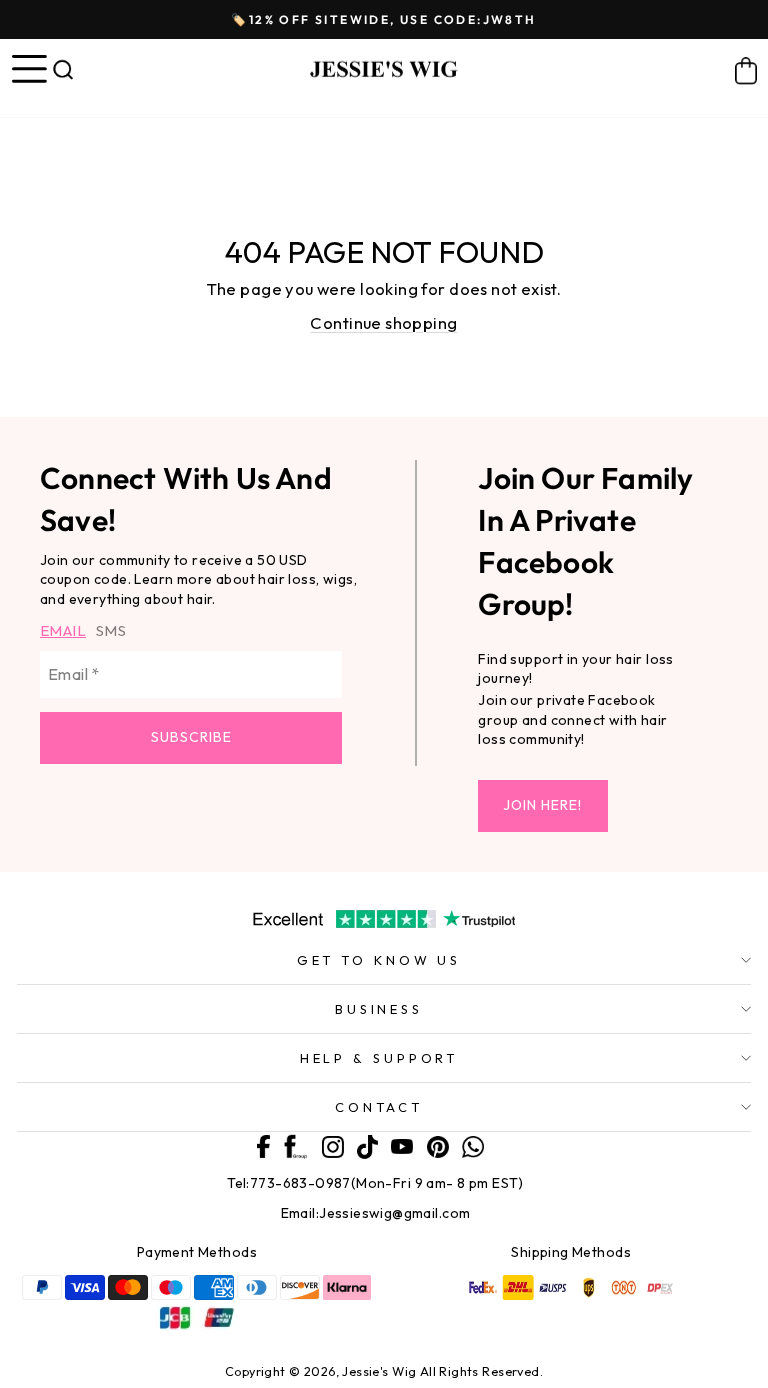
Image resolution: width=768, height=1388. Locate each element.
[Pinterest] (438, 1144)
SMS (111, 630)
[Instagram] (333, 1144)
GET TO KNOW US (379, 960)
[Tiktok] (367, 1145)
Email (63, 630)
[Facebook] (263, 1145)
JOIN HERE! (542, 805)
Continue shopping (383, 322)
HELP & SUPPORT (379, 1058)
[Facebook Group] (295, 1145)
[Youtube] (402, 1143)
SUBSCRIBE (191, 737)
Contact (379, 1107)
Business (379, 1009)
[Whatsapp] (473, 1144)
